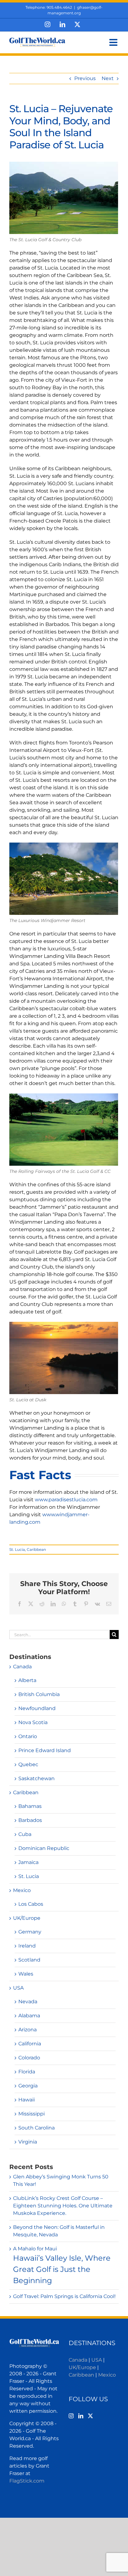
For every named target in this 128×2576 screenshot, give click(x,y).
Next (108, 78)
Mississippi (32, 2114)
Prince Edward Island (45, 1750)
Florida (27, 2072)
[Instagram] (71, 2416)
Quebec (28, 1764)
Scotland (29, 1960)
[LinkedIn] (81, 2416)
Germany (30, 1932)
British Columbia (39, 1694)
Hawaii (27, 2100)
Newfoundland (37, 1708)
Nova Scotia (33, 1722)
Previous (85, 78)
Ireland (27, 1946)
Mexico (22, 1890)
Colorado (29, 2058)
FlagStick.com (27, 2481)
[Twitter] (90, 2416)
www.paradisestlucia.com (66, 1500)
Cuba (25, 1834)
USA (18, 1988)
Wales (26, 1974)
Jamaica (28, 1862)
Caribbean (36, 1549)
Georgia (28, 2086)
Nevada (28, 2002)
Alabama (29, 2016)
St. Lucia (17, 1549)
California (30, 2044)
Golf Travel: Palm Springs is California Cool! (64, 2296)
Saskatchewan (37, 1778)
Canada (22, 1667)
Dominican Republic (44, 1848)
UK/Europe (27, 1918)
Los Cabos (31, 1904)
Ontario (28, 1736)
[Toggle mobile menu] (114, 42)
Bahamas (30, 1806)
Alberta (27, 1680)
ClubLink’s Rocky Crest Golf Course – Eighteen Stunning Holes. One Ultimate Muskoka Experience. (63, 2206)
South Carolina (37, 2128)
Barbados (30, 1820)
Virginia (28, 2142)
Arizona (27, 2030)
